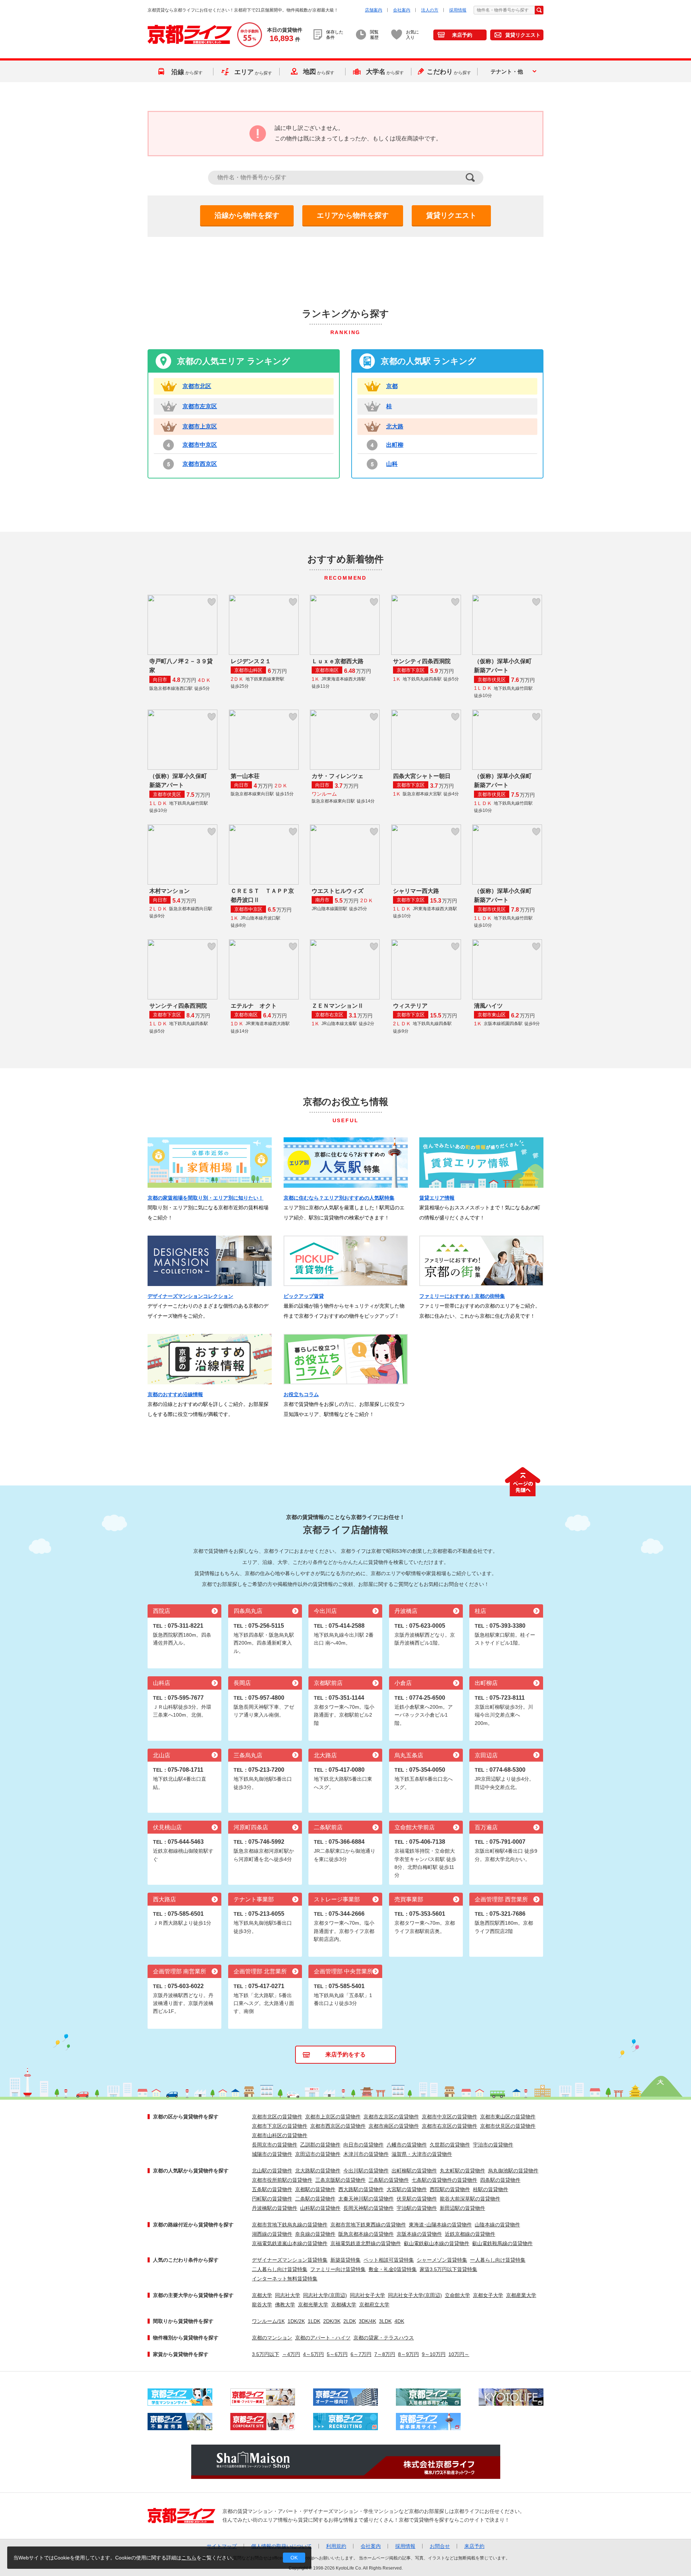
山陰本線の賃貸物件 (497, 2225)
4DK (399, 2321)
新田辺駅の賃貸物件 (462, 2208)
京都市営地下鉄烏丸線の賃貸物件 (290, 2225)
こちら (189, 2558)
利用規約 (336, 2546)
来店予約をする (345, 2054)
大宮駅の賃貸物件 (407, 2189)
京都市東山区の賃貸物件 (508, 2117)
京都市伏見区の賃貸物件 (508, 2126)
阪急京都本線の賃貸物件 (366, 2234)
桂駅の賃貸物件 (491, 2189)
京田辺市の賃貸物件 (318, 2154)
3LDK (385, 2321)
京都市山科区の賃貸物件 (280, 2135)
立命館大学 (457, 2295)
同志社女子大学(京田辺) (415, 2295)
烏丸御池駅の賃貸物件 (513, 2171)
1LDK (314, 2321)
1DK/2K (296, 2321)
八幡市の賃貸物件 (407, 2145)
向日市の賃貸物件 (363, 2145)
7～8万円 (385, 2354)
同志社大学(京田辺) (325, 2295)
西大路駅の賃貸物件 (361, 2189)
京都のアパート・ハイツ (323, 2338)
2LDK (350, 2321)
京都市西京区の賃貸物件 (338, 2126)
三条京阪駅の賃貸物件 (340, 2180)
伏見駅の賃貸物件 (417, 2199)
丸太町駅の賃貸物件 (462, 2171)
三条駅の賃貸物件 (389, 2180)
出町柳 (395, 445)
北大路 (395, 426)
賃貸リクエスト (523, 35)
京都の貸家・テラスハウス (384, 2338)
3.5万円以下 (266, 2354)
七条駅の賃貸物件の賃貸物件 (444, 2180)
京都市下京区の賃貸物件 (280, 2126)
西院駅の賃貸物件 (450, 2189)
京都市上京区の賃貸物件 (333, 2117)
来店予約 (462, 35)
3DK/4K (367, 2321)
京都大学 (262, 2295)
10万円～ (459, 2354)
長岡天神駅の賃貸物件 (369, 2208)
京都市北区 (197, 386)
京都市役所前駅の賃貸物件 (282, 2180)
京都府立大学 (374, 2305)
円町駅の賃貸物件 (272, 2199)
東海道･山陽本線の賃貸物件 (440, 2225)
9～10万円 (434, 2354)
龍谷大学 (262, 2305)
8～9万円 (408, 2354)
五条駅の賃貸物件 (272, 2189)
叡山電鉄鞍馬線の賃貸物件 (502, 2243)
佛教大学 (285, 2305)
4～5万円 (313, 2354)
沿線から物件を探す (247, 215)
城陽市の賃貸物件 (272, 2154)
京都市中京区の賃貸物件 (450, 2117)
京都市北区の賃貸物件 (277, 2117)
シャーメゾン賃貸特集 (442, 2260)
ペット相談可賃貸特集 (389, 2260)
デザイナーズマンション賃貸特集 (290, 2260)
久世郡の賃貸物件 (450, 2145)
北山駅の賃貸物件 (272, 2171)
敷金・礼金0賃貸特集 (393, 2269)
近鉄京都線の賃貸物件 (470, 2234)
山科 (392, 464)
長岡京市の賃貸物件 (275, 2145)
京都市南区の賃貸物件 (394, 2126)
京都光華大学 (313, 2305)
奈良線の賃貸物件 (315, 2234)
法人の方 (430, 10)
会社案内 (402, 10)
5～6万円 (337, 2354)
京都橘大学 (344, 2305)
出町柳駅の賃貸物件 (414, 2171)
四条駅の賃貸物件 (500, 2180)
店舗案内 (374, 10)
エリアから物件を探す (353, 215)
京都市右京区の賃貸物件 (450, 2126)
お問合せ (440, 2546)
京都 (392, 386)
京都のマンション (272, 2338)
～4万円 (291, 2354)
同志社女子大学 (367, 2295)
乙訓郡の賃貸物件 (320, 2145)
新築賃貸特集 (345, 2260)
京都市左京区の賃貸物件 (391, 2117)
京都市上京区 (200, 426)
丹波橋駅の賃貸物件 (275, 2208)
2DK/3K (332, 2321)
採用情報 (458, 10)
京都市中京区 (200, 445)
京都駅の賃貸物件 (315, 2189)
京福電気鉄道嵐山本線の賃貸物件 (290, 2243)
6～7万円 (361, 2354)
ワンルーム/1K (268, 2321)
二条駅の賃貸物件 (315, 2199)
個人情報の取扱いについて (281, 2546)
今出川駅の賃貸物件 (366, 2171)
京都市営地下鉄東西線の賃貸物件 (368, 2225)
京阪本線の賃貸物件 (419, 2234)
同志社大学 (288, 2295)
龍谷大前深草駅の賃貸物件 (470, 2199)
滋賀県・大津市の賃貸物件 (422, 2154)
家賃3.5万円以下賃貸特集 (448, 2269)
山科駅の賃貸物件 (320, 2208)
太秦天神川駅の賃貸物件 (366, 2199)
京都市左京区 (200, 406)
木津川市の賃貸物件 (366, 2154)
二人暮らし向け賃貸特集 (280, 2269)
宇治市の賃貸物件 (493, 2145)
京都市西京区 (200, 464)
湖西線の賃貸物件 (272, 2234)
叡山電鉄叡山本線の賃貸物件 (437, 2243)
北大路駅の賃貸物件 (318, 2171)
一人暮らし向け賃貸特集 (498, 2260)
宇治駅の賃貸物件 (417, 2208)
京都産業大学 (521, 2295)
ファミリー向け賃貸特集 (338, 2269)
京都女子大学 (488, 2295)
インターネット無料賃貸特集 (285, 2279)
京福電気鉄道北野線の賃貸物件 (366, 2243)
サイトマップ (222, 2546)
